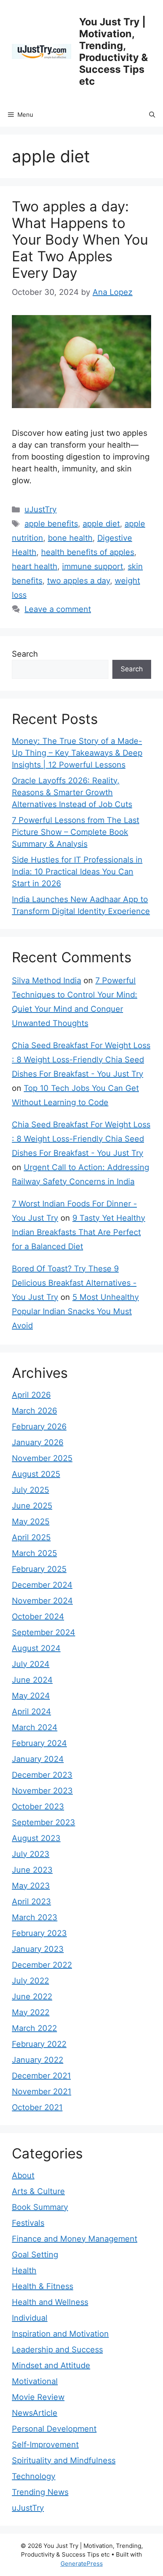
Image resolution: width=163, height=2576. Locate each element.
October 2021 (37, 2107)
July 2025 (30, 1490)
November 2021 (42, 2092)
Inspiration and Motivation (60, 2334)
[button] (152, 115)
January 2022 (38, 2060)
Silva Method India (46, 980)
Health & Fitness (43, 2286)
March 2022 (34, 2028)
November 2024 (42, 1601)
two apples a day (79, 581)
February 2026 (39, 1427)
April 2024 (31, 1712)
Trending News (40, 2492)
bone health (70, 538)
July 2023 (31, 1854)
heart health (35, 566)
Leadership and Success (57, 2350)
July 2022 (30, 1981)
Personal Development (54, 2429)
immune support (93, 566)
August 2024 (36, 1648)
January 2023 (38, 1949)
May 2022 (31, 2012)
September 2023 (44, 1822)
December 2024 (42, 1585)
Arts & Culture (38, 2191)
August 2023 (36, 1838)
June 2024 (32, 1680)
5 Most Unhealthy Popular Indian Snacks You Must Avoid (75, 1311)
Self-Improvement (45, 2445)
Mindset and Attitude (51, 2365)
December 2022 (42, 1965)
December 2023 (42, 1775)
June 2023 (32, 1870)
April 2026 (31, 1395)
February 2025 (39, 1569)
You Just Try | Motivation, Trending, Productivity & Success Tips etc (114, 51)
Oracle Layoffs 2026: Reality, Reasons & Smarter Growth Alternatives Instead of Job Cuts (72, 792)
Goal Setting (35, 2255)
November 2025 (42, 1458)
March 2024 (35, 1727)
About (23, 2175)
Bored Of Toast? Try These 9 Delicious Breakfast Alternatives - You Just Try (74, 1283)
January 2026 (38, 1442)
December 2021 (41, 2076)
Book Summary (40, 2207)
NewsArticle (35, 2413)
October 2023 (38, 1807)
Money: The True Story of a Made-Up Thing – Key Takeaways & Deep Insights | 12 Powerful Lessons (77, 753)
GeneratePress (82, 2564)
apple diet (101, 524)
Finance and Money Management (75, 2239)
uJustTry (41, 509)
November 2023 (42, 1791)
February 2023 (39, 1933)
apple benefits (51, 524)
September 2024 (44, 1632)
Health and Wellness (50, 2302)
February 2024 (39, 1743)
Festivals (28, 2223)
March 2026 (34, 1411)
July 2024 (31, 1664)
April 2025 (31, 1537)
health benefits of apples (88, 552)
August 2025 (36, 1474)
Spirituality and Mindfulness (64, 2460)
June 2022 (32, 1997)
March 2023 (35, 1917)
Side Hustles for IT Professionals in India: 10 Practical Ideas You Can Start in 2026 (77, 872)
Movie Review (38, 2397)
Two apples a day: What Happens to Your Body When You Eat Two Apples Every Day (80, 239)
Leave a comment (58, 609)
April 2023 (31, 1902)
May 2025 (31, 1522)
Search (25, 654)
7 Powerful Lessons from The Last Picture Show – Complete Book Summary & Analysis (76, 832)
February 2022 (39, 2044)
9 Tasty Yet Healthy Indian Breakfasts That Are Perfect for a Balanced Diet (79, 1232)
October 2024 (38, 1617)
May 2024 (31, 1696)
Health (24, 2270)
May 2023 (31, 1886)
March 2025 (34, 1553)
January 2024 (38, 1759)
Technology (34, 2476)
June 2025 (32, 1506)
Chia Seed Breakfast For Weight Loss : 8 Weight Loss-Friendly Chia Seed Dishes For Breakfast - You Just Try (81, 1060)
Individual (30, 2318)
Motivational (35, 2381)
